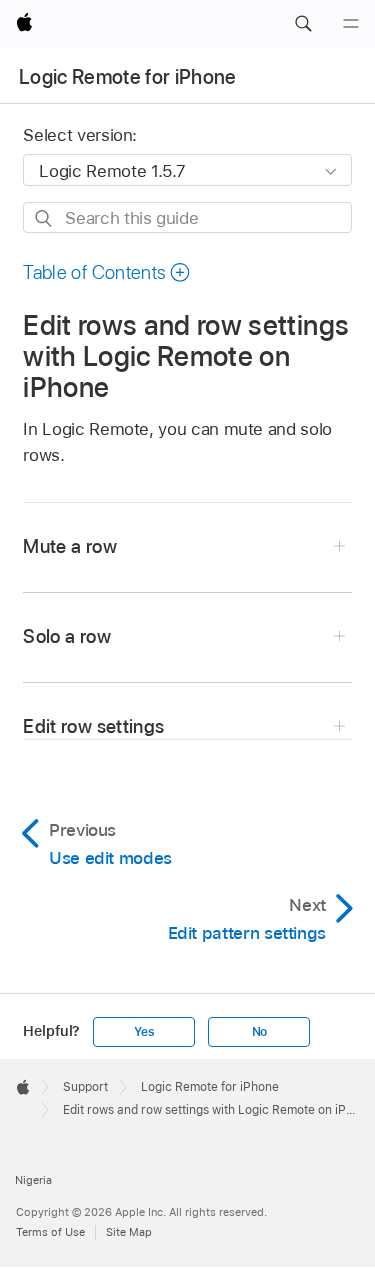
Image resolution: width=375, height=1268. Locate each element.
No (260, 1032)
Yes (144, 1032)
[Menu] (351, 24)
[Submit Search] (44, 218)
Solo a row (66, 636)
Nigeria (33, 1180)
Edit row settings (93, 726)
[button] (303, 24)
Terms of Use (50, 1232)
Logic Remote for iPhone (128, 77)
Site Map (129, 1232)
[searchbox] (187, 217)
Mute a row (69, 546)
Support (85, 1087)
